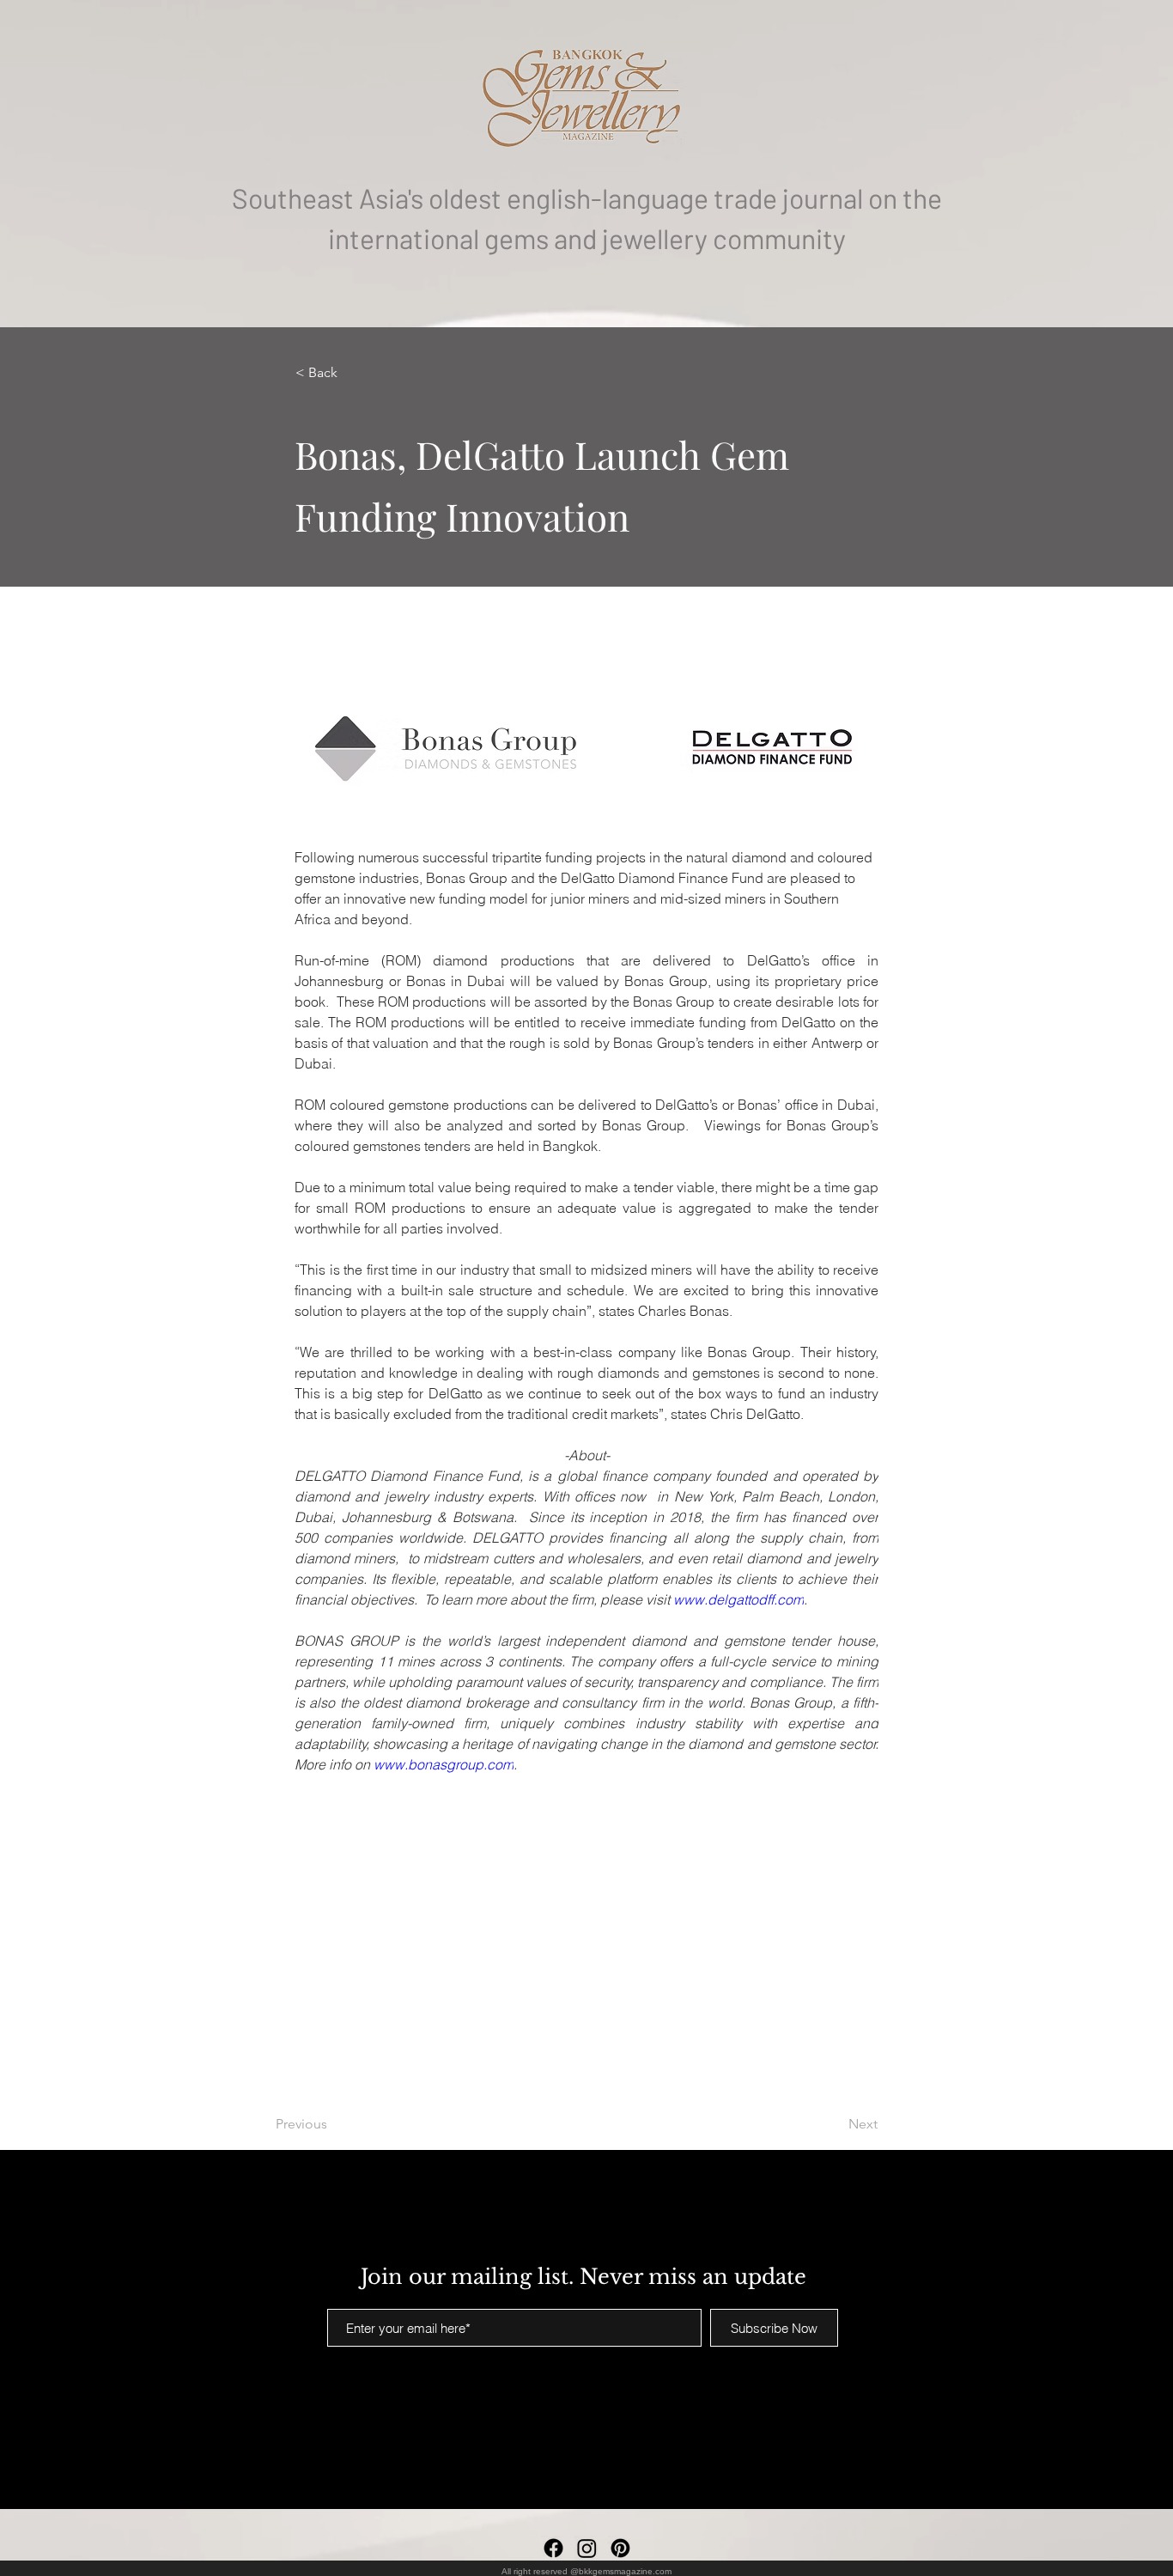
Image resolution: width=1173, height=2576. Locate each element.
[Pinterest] (620, 2548)
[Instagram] (587, 2548)
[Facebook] (553, 2548)
